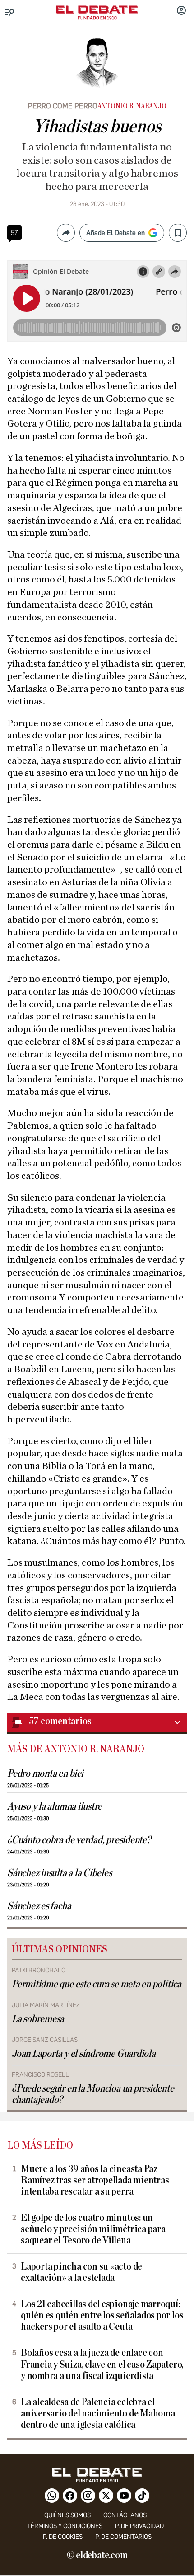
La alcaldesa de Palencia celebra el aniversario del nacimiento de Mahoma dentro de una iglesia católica (98, 2414)
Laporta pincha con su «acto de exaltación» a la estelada (81, 2272)
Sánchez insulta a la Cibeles (60, 1873)
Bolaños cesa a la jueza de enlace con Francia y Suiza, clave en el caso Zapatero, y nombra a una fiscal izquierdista (102, 2364)
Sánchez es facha (39, 1906)
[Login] (181, 11)
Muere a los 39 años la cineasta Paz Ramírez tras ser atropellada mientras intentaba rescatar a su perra (95, 2180)
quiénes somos (67, 2515)
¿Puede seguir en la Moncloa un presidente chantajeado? (93, 2094)
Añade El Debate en (115, 233)
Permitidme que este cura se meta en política (97, 1984)
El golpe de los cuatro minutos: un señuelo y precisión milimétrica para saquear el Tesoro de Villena (93, 2229)
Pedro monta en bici (45, 1774)
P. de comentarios (123, 2537)
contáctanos (125, 2515)
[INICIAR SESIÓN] (181, 11)
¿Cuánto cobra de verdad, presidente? (79, 1840)
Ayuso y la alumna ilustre (55, 1807)
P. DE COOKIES (63, 2537)
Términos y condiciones (65, 2526)
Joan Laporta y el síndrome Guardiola (84, 2054)
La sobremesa (38, 2019)
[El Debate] (97, 9)
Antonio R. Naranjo (132, 106)
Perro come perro (63, 106)
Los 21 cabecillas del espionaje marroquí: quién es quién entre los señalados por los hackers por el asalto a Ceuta (102, 2316)
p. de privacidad (139, 2526)
